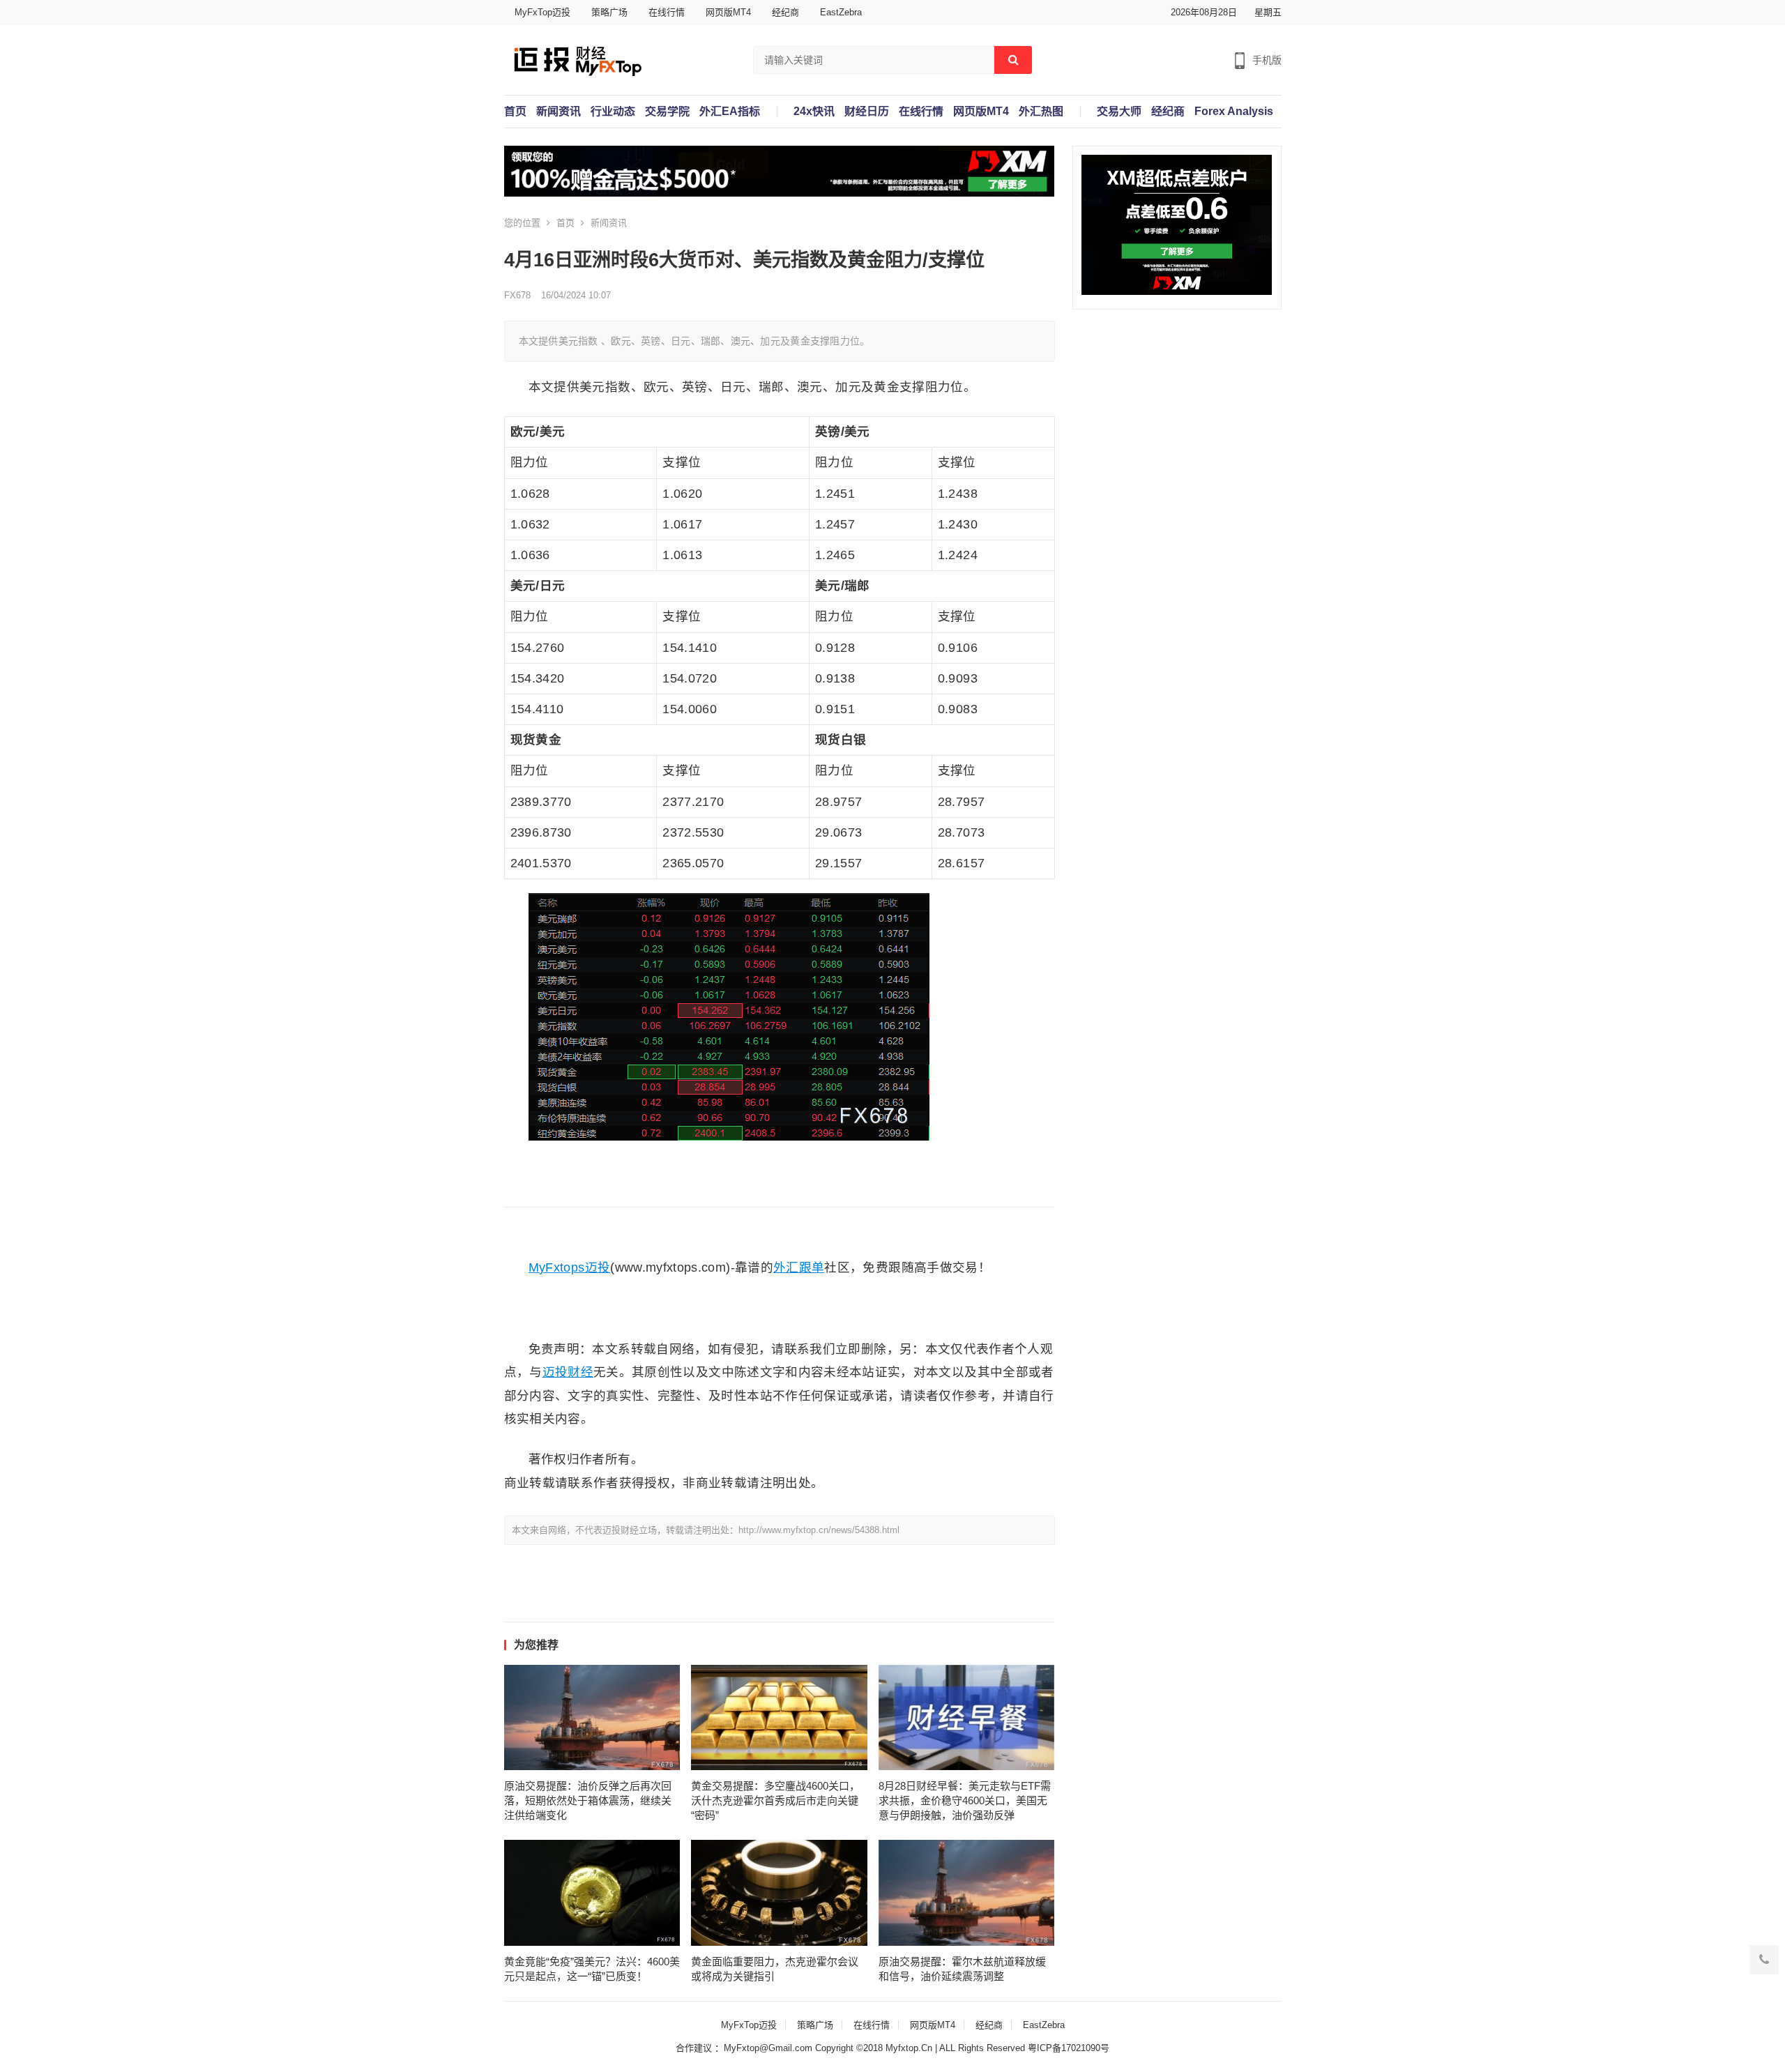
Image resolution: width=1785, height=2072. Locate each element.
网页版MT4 (728, 12)
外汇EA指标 (730, 112)
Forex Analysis (1234, 112)
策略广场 (609, 12)
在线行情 (667, 12)
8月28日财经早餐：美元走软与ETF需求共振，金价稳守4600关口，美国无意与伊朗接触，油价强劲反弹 (965, 1800)
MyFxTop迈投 (542, 12)
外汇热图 (1041, 112)
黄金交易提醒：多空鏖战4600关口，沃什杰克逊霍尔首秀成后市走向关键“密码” (775, 1800)
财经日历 (867, 112)
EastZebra (841, 12)
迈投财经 (568, 1372)
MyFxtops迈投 (570, 1267)
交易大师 (1119, 112)
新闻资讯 (559, 112)
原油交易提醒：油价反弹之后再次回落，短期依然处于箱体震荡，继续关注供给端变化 (588, 1800)
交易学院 (667, 112)
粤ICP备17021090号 (1069, 2048)
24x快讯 (814, 112)
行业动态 (613, 112)
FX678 (517, 295)
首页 (515, 112)
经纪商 (785, 12)
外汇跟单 (799, 1267)
